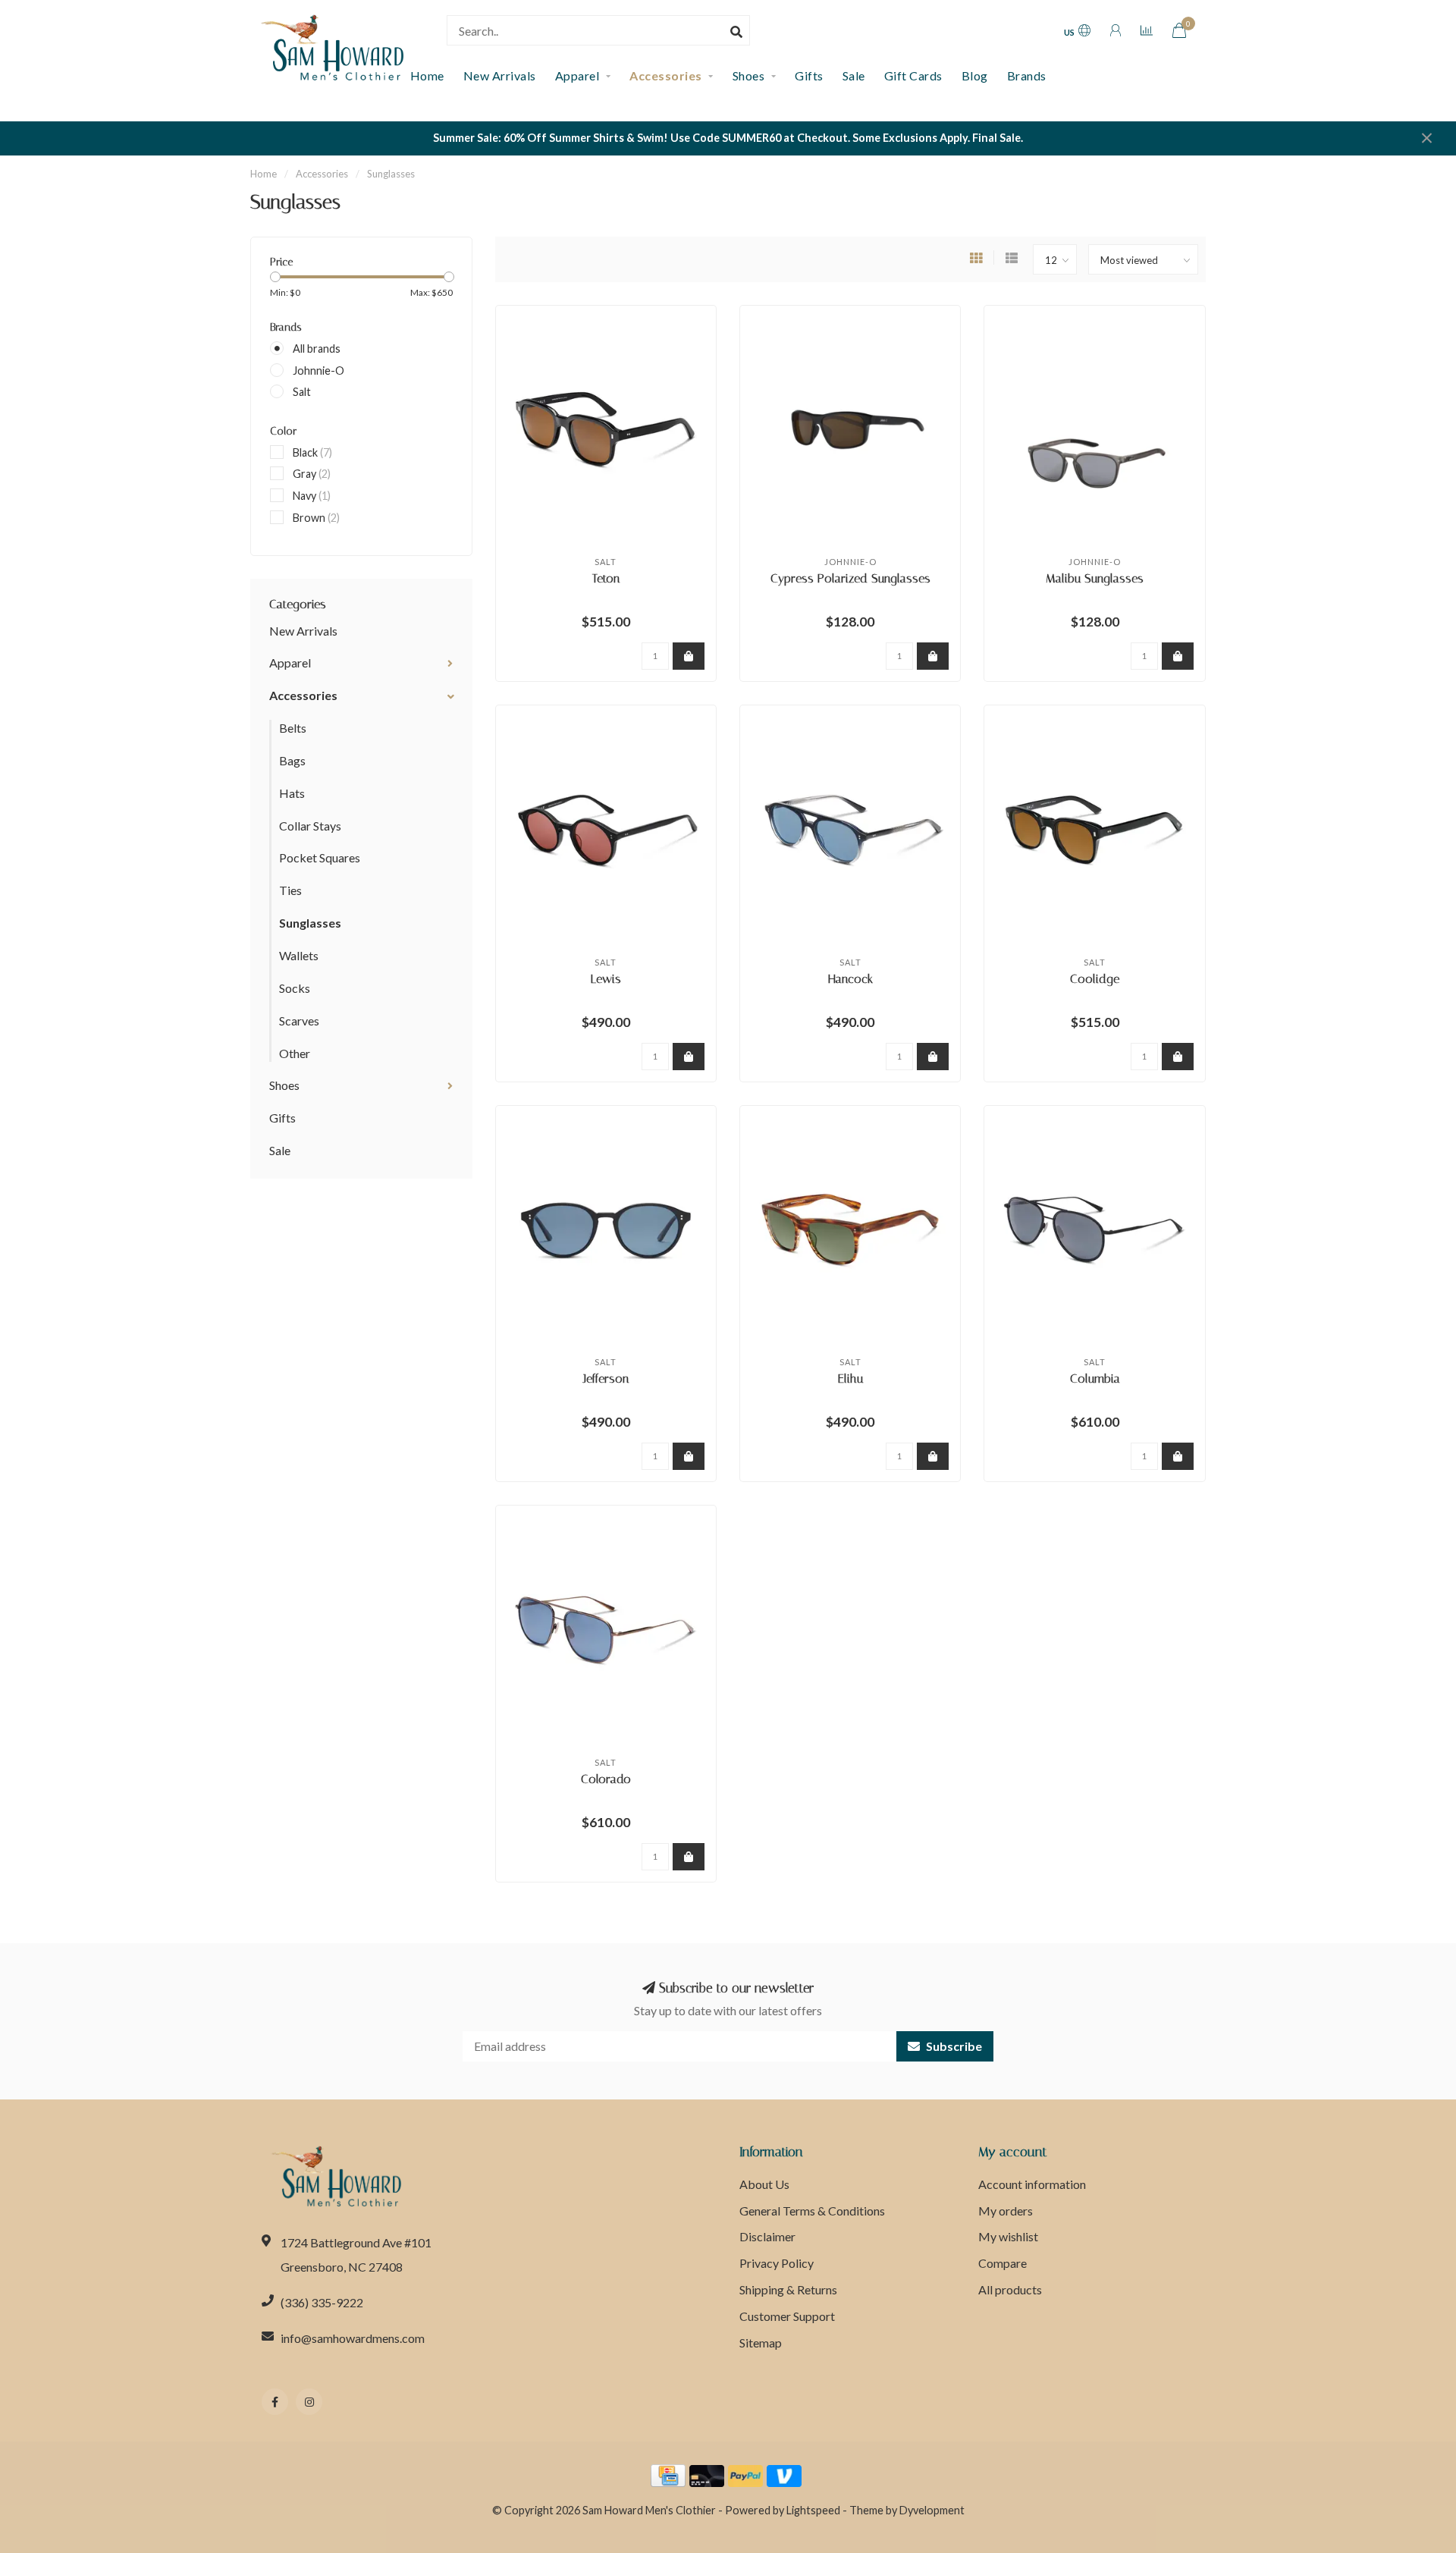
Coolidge (1095, 979)
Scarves (299, 1021)
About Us (764, 2184)
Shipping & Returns (788, 2289)
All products (1010, 2289)
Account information (1032, 2184)
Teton (606, 578)
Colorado (606, 1779)
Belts (293, 728)
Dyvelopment (932, 2510)
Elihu (850, 1379)
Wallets (299, 955)
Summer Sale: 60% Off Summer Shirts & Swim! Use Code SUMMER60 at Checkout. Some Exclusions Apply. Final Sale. (728, 138)
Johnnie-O (318, 371)
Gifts (809, 75)
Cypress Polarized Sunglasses (850, 578)
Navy (312, 496)
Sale (854, 75)
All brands (317, 349)
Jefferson (606, 1379)
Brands (1027, 75)
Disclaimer (767, 2236)
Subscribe (953, 2046)
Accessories (666, 75)
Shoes (749, 75)
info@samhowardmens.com (353, 2338)
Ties (290, 890)
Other (295, 1053)
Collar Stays (310, 826)
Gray (312, 474)
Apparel (577, 75)
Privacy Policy (777, 2263)
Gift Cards (913, 75)
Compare (1003, 2263)
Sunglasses (310, 923)
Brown (316, 518)
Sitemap (761, 2343)
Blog (975, 75)
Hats (292, 793)
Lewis (606, 979)
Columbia (1095, 1379)
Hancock (850, 979)
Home (264, 174)
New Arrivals (500, 75)
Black (312, 452)
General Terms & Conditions (812, 2211)
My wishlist (1008, 2236)
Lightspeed (813, 2510)
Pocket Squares (320, 857)
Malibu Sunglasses (1095, 578)
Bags (292, 760)
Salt (302, 392)
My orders (1006, 2211)
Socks (295, 988)
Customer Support (787, 2316)
